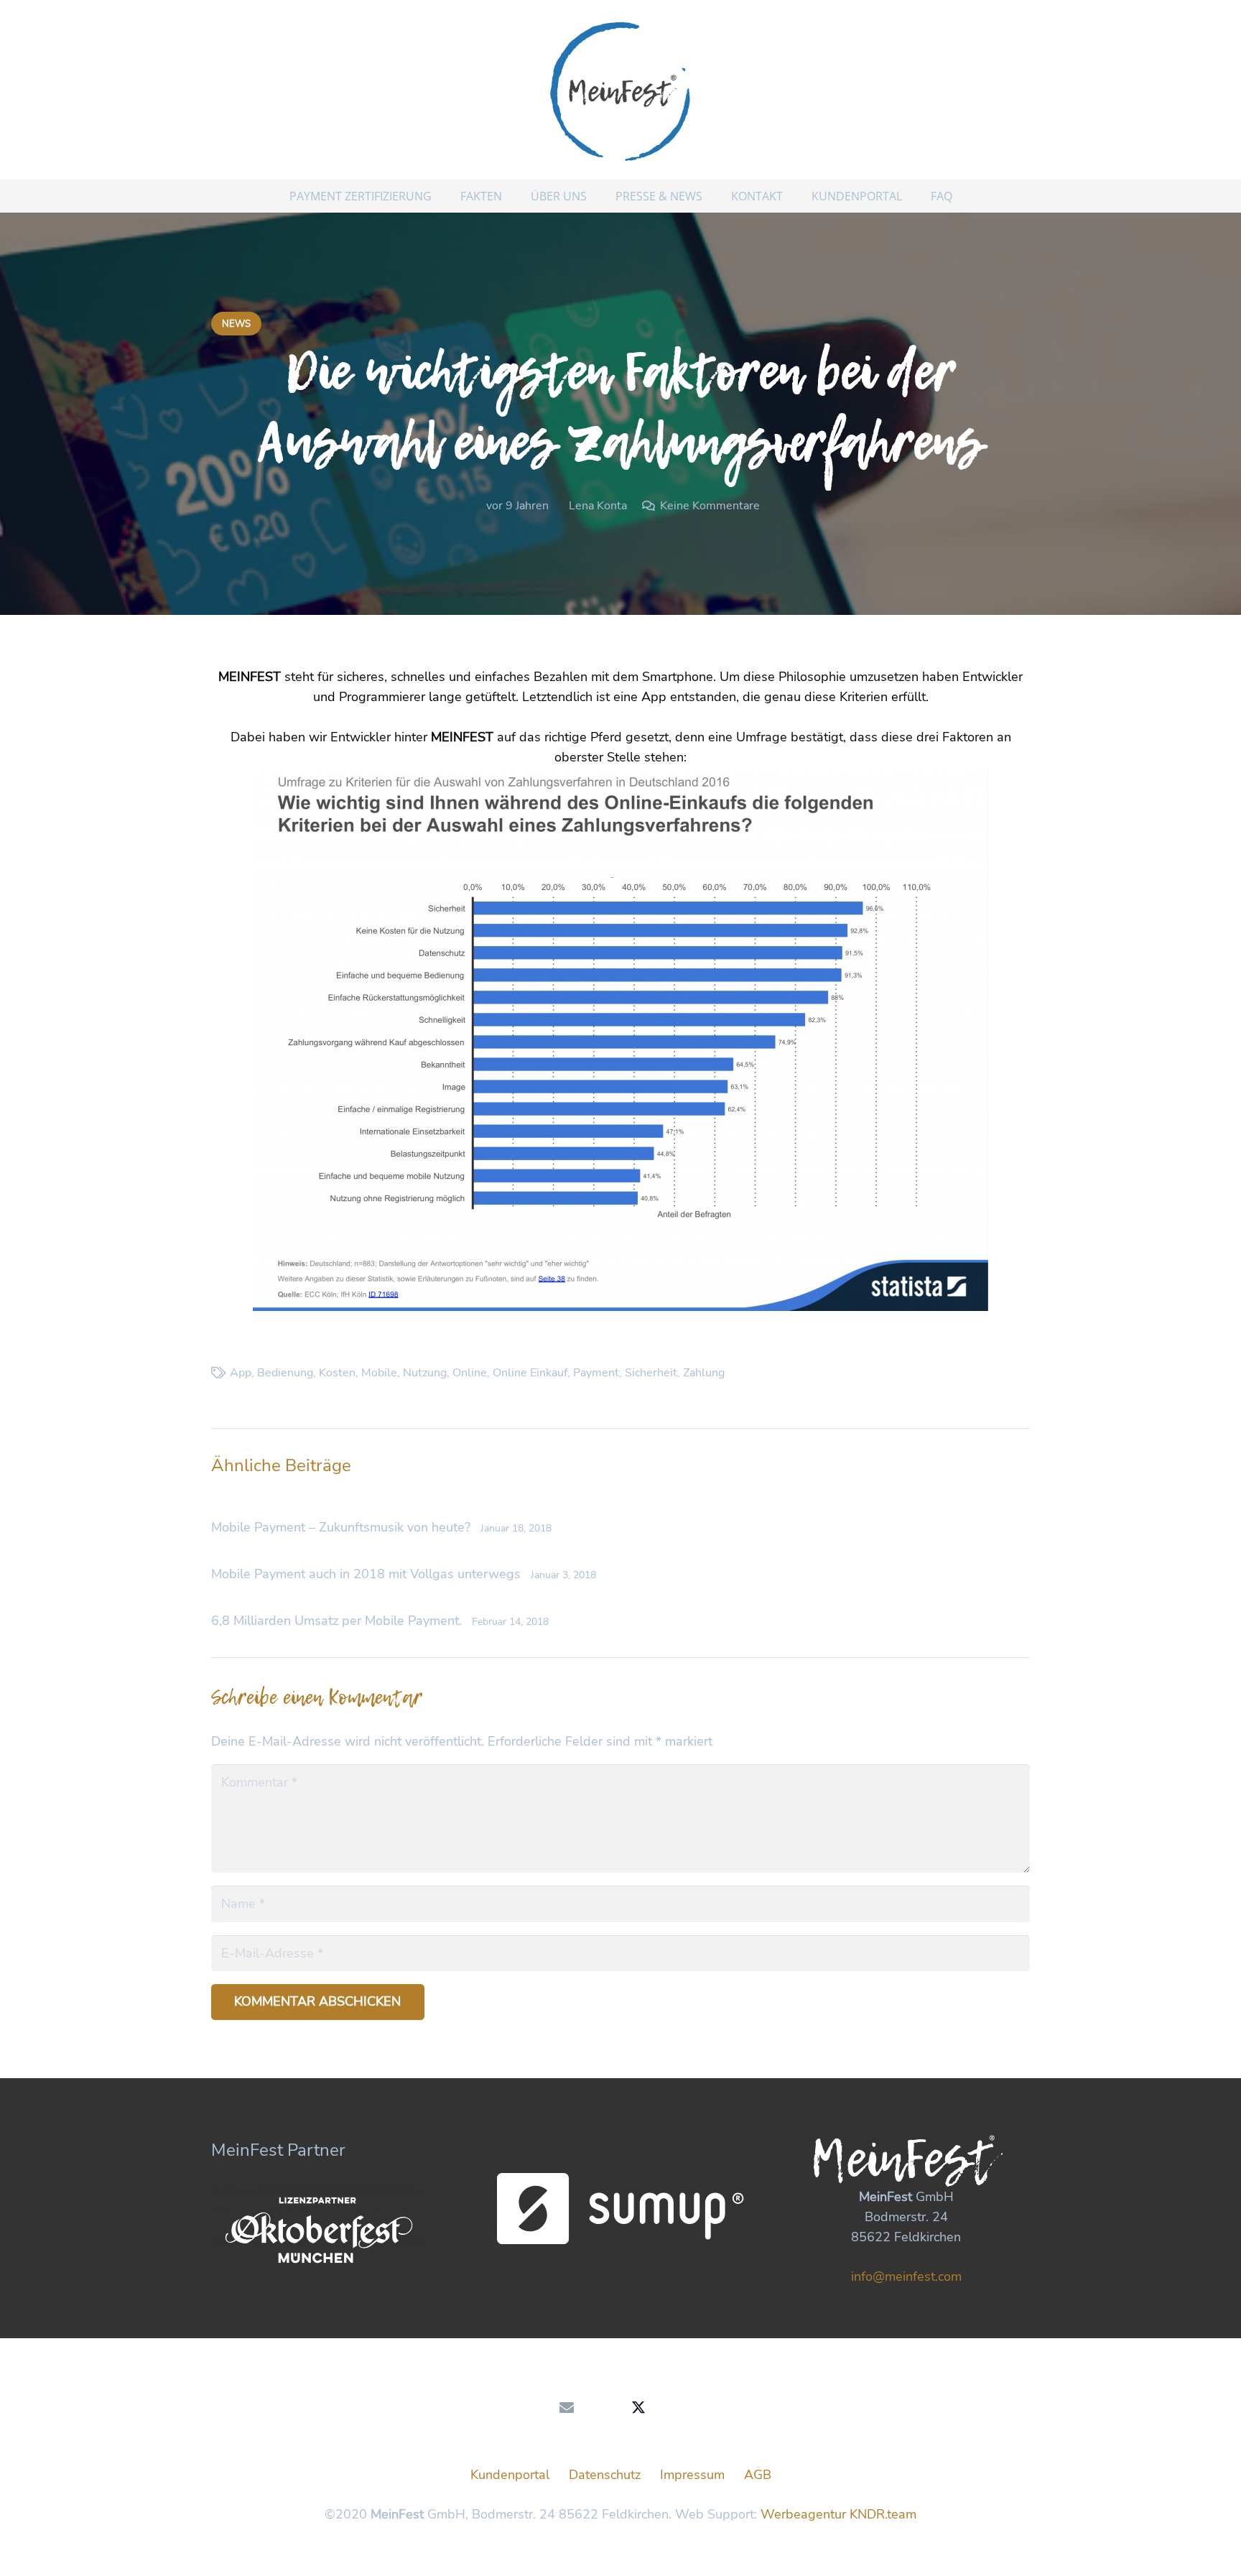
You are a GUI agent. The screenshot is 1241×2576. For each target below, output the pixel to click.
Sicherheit (651, 1373)
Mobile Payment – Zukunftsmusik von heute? (341, 1527)
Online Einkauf (530, 1373)
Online (470, 1373)
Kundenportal (510, 2475)
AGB (758, 2475)
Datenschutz (605, 2475)
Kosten (337, 1373)
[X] (638, 2408)
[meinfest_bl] (620, 90)
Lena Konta (598, 506)
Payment (596, 1373)
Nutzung (425, 1373)
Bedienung (285, 1373)
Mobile (379, 1373)
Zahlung (704, 1373)
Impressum (692, 2475)
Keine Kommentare (710, 506)
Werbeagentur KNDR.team (838, 2514)
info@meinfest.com (906, 2276)
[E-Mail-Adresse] (567, 2408)
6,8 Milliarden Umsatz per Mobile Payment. (336, 1621)
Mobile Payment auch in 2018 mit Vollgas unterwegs (366, 1574)
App (241, 1373)
